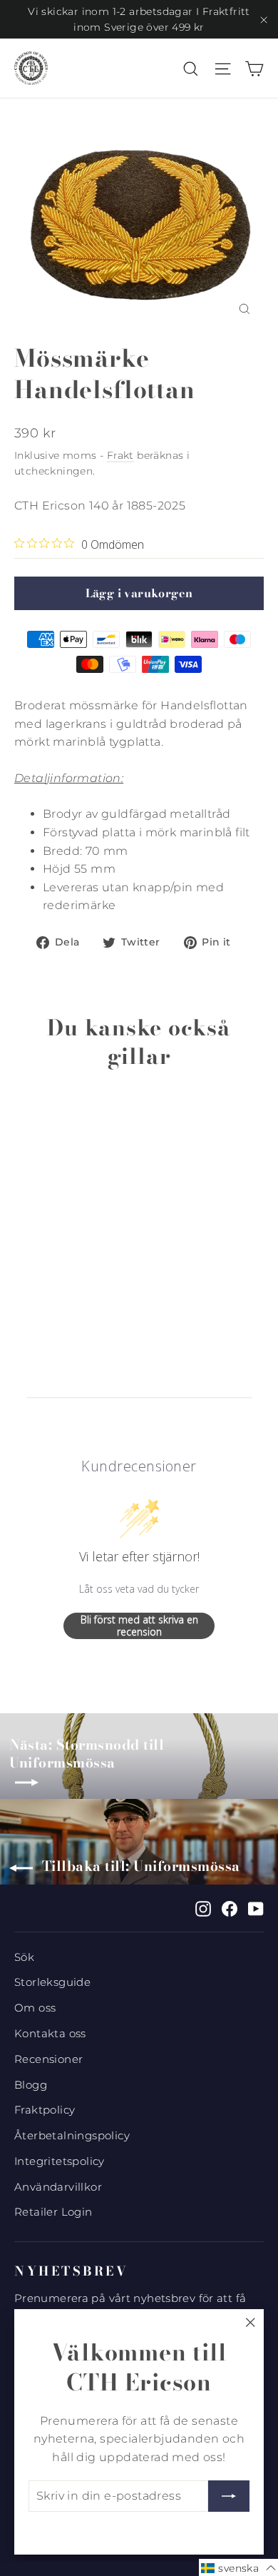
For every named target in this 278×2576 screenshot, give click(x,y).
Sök (24, 1957)
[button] (238, 2567)
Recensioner (48, 2059)
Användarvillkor (58, 2187)
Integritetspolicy (60, 2161)
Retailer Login (53, 2212)
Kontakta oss (50, 2034)
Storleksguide (52, 1982)
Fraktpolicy (45, 2110)
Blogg (31, 2085)
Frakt (120, 455)
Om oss (35, 2008)
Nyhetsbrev (71, 2271)
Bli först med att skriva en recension (139, 1626)
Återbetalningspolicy (72, 2136)
